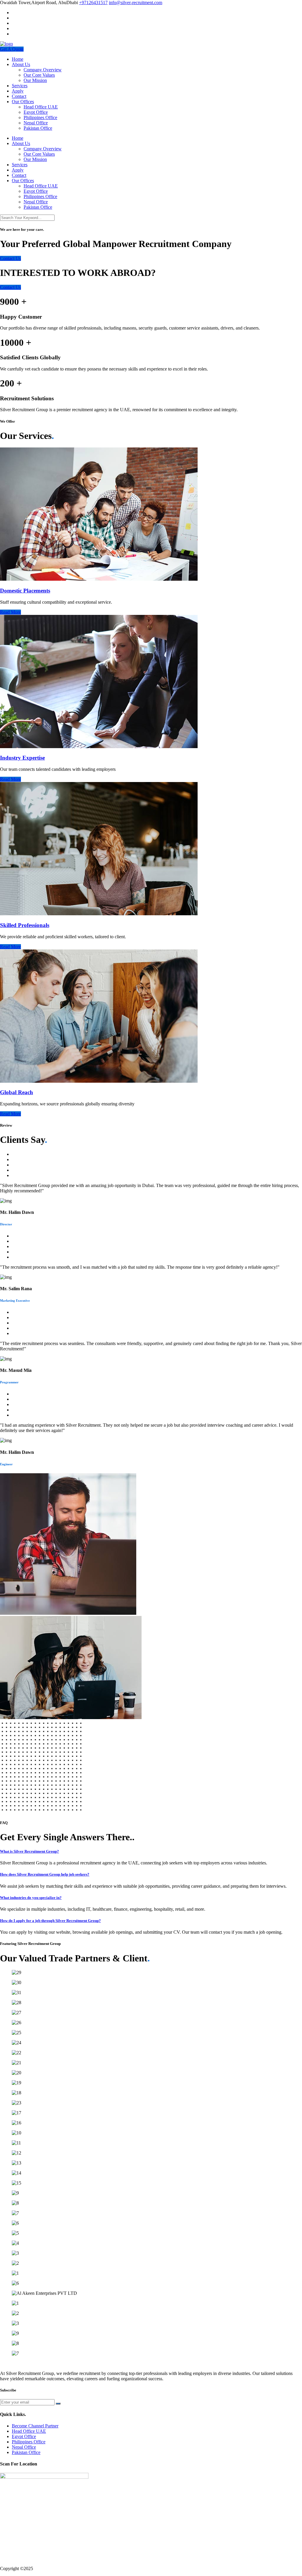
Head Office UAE (41, 107)
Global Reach (17, 1092)
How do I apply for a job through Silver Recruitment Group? (50, 1921)
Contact (19, 96)
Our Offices (23, 102)
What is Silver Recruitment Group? (29, 1851)
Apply (18, 91)
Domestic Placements (25, 591)
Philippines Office (40, 117)
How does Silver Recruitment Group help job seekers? (45, 1874)
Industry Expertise (22, 758)
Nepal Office (36, 123)
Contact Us (10, 258)
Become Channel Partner (35, 2426)
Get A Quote (12, 49)
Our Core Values (39, 75)
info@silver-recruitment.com (136, 3)
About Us (21, 64)
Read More (10, 612)
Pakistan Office (38, 128)
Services (20, 86)
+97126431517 (93, 3)
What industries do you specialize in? (31, 1898)
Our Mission (35, 80)
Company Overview (43, 70)
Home (18, 59)
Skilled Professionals (25, 925)
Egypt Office (36, 112)
